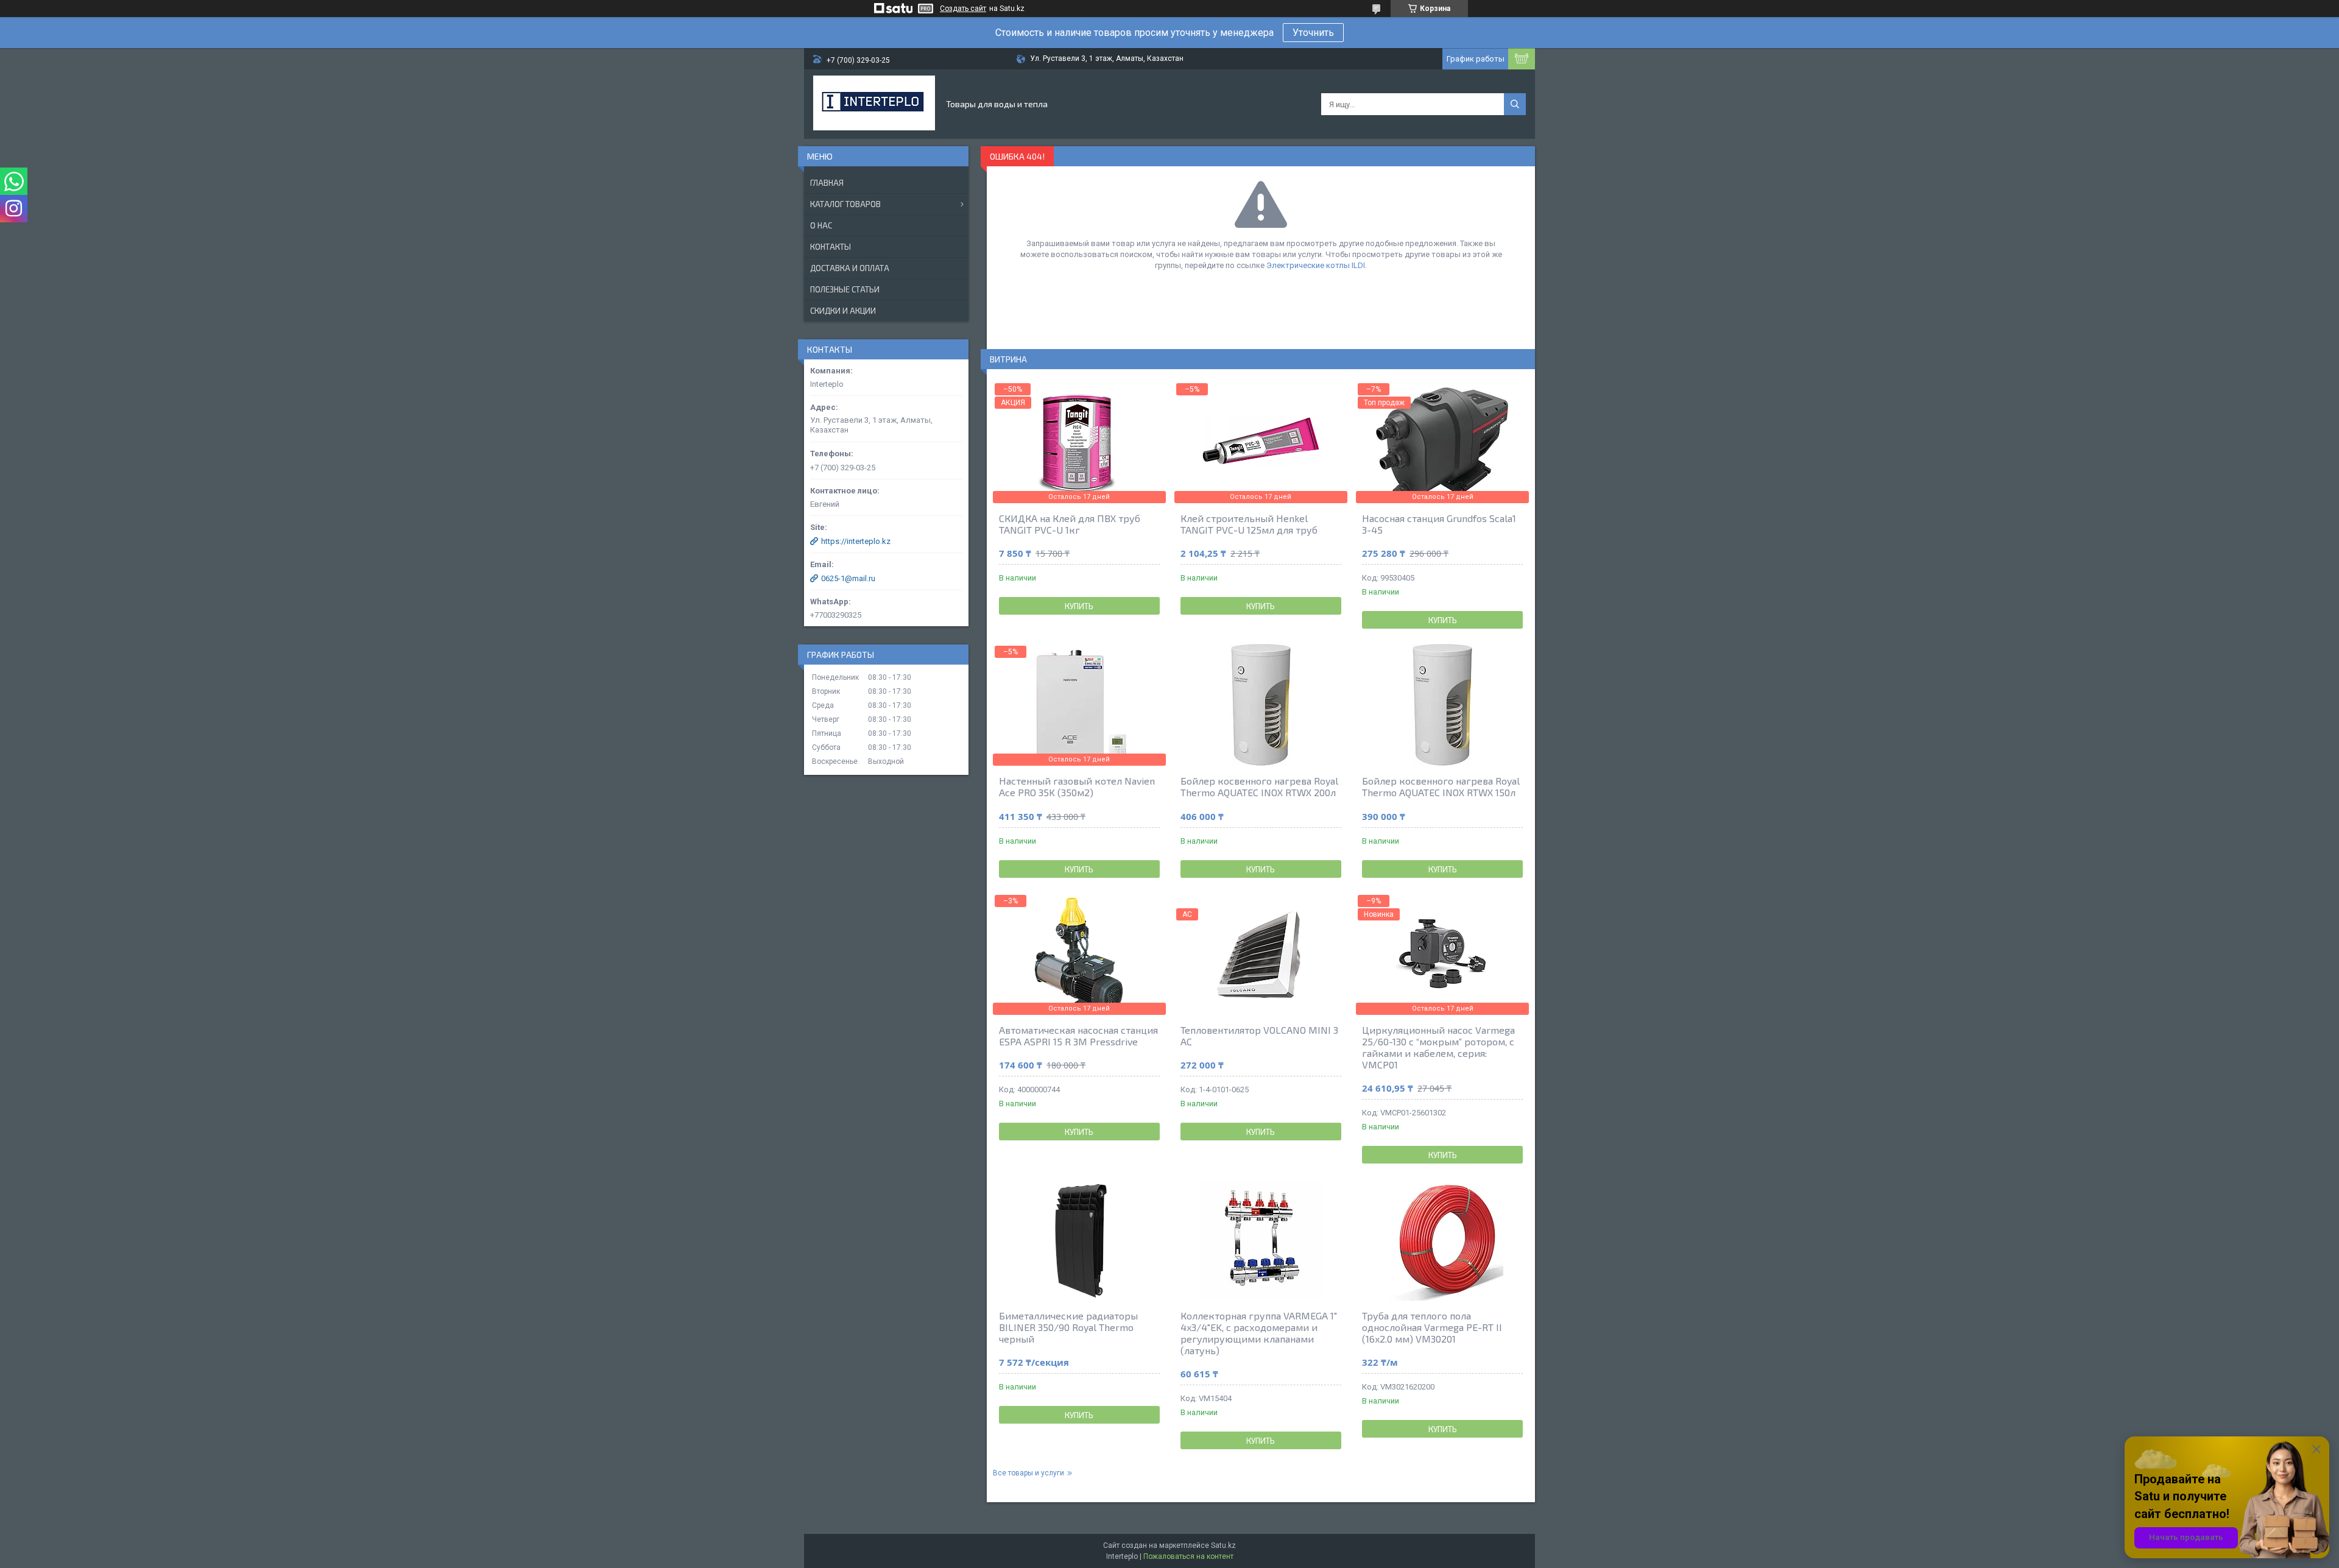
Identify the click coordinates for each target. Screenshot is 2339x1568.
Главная (827, 183)
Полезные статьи (845, 289)
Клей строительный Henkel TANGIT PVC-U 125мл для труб (1249, 524)
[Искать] (1515, 104)
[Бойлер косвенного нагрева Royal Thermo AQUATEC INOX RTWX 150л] (1442, 705)
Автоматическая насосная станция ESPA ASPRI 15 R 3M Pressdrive (1078, 1036)
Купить (1079, 606)
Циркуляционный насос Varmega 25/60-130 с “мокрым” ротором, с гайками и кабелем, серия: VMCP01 (1438, 1047)
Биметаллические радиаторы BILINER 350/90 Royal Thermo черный (1068, 1327)
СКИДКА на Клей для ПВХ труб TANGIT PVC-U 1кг (1070, 524)
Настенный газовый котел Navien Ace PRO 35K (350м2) (1077, 786)
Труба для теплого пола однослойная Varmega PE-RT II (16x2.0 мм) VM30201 (1432, 1327)
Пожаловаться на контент (1188, 1556)
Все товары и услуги (1028, 1473)
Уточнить (1313, 33)
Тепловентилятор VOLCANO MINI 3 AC (1259, 1036)
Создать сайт (963, 9)
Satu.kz (1223, 1545)
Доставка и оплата (850, 268)
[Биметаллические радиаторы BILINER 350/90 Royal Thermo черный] (1079, 1240)
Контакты (831, 247)
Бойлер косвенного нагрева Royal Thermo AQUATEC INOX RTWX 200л (1259, 786)
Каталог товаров (845, 204)
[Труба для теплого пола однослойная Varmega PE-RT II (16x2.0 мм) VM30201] (1442, 1240)
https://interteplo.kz (856, 541)
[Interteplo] (874, 104)
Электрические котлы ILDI (1316, 265)
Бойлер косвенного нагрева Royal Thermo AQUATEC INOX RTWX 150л (1441, 786)
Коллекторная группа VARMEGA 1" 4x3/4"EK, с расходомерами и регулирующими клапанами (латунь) (1259, 1333)
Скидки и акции (843, 311)
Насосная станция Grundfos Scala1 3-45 (1439, 524)
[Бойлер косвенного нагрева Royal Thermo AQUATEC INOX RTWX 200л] (1261, 705)
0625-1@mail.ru (848, 578)
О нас (821, 225)
